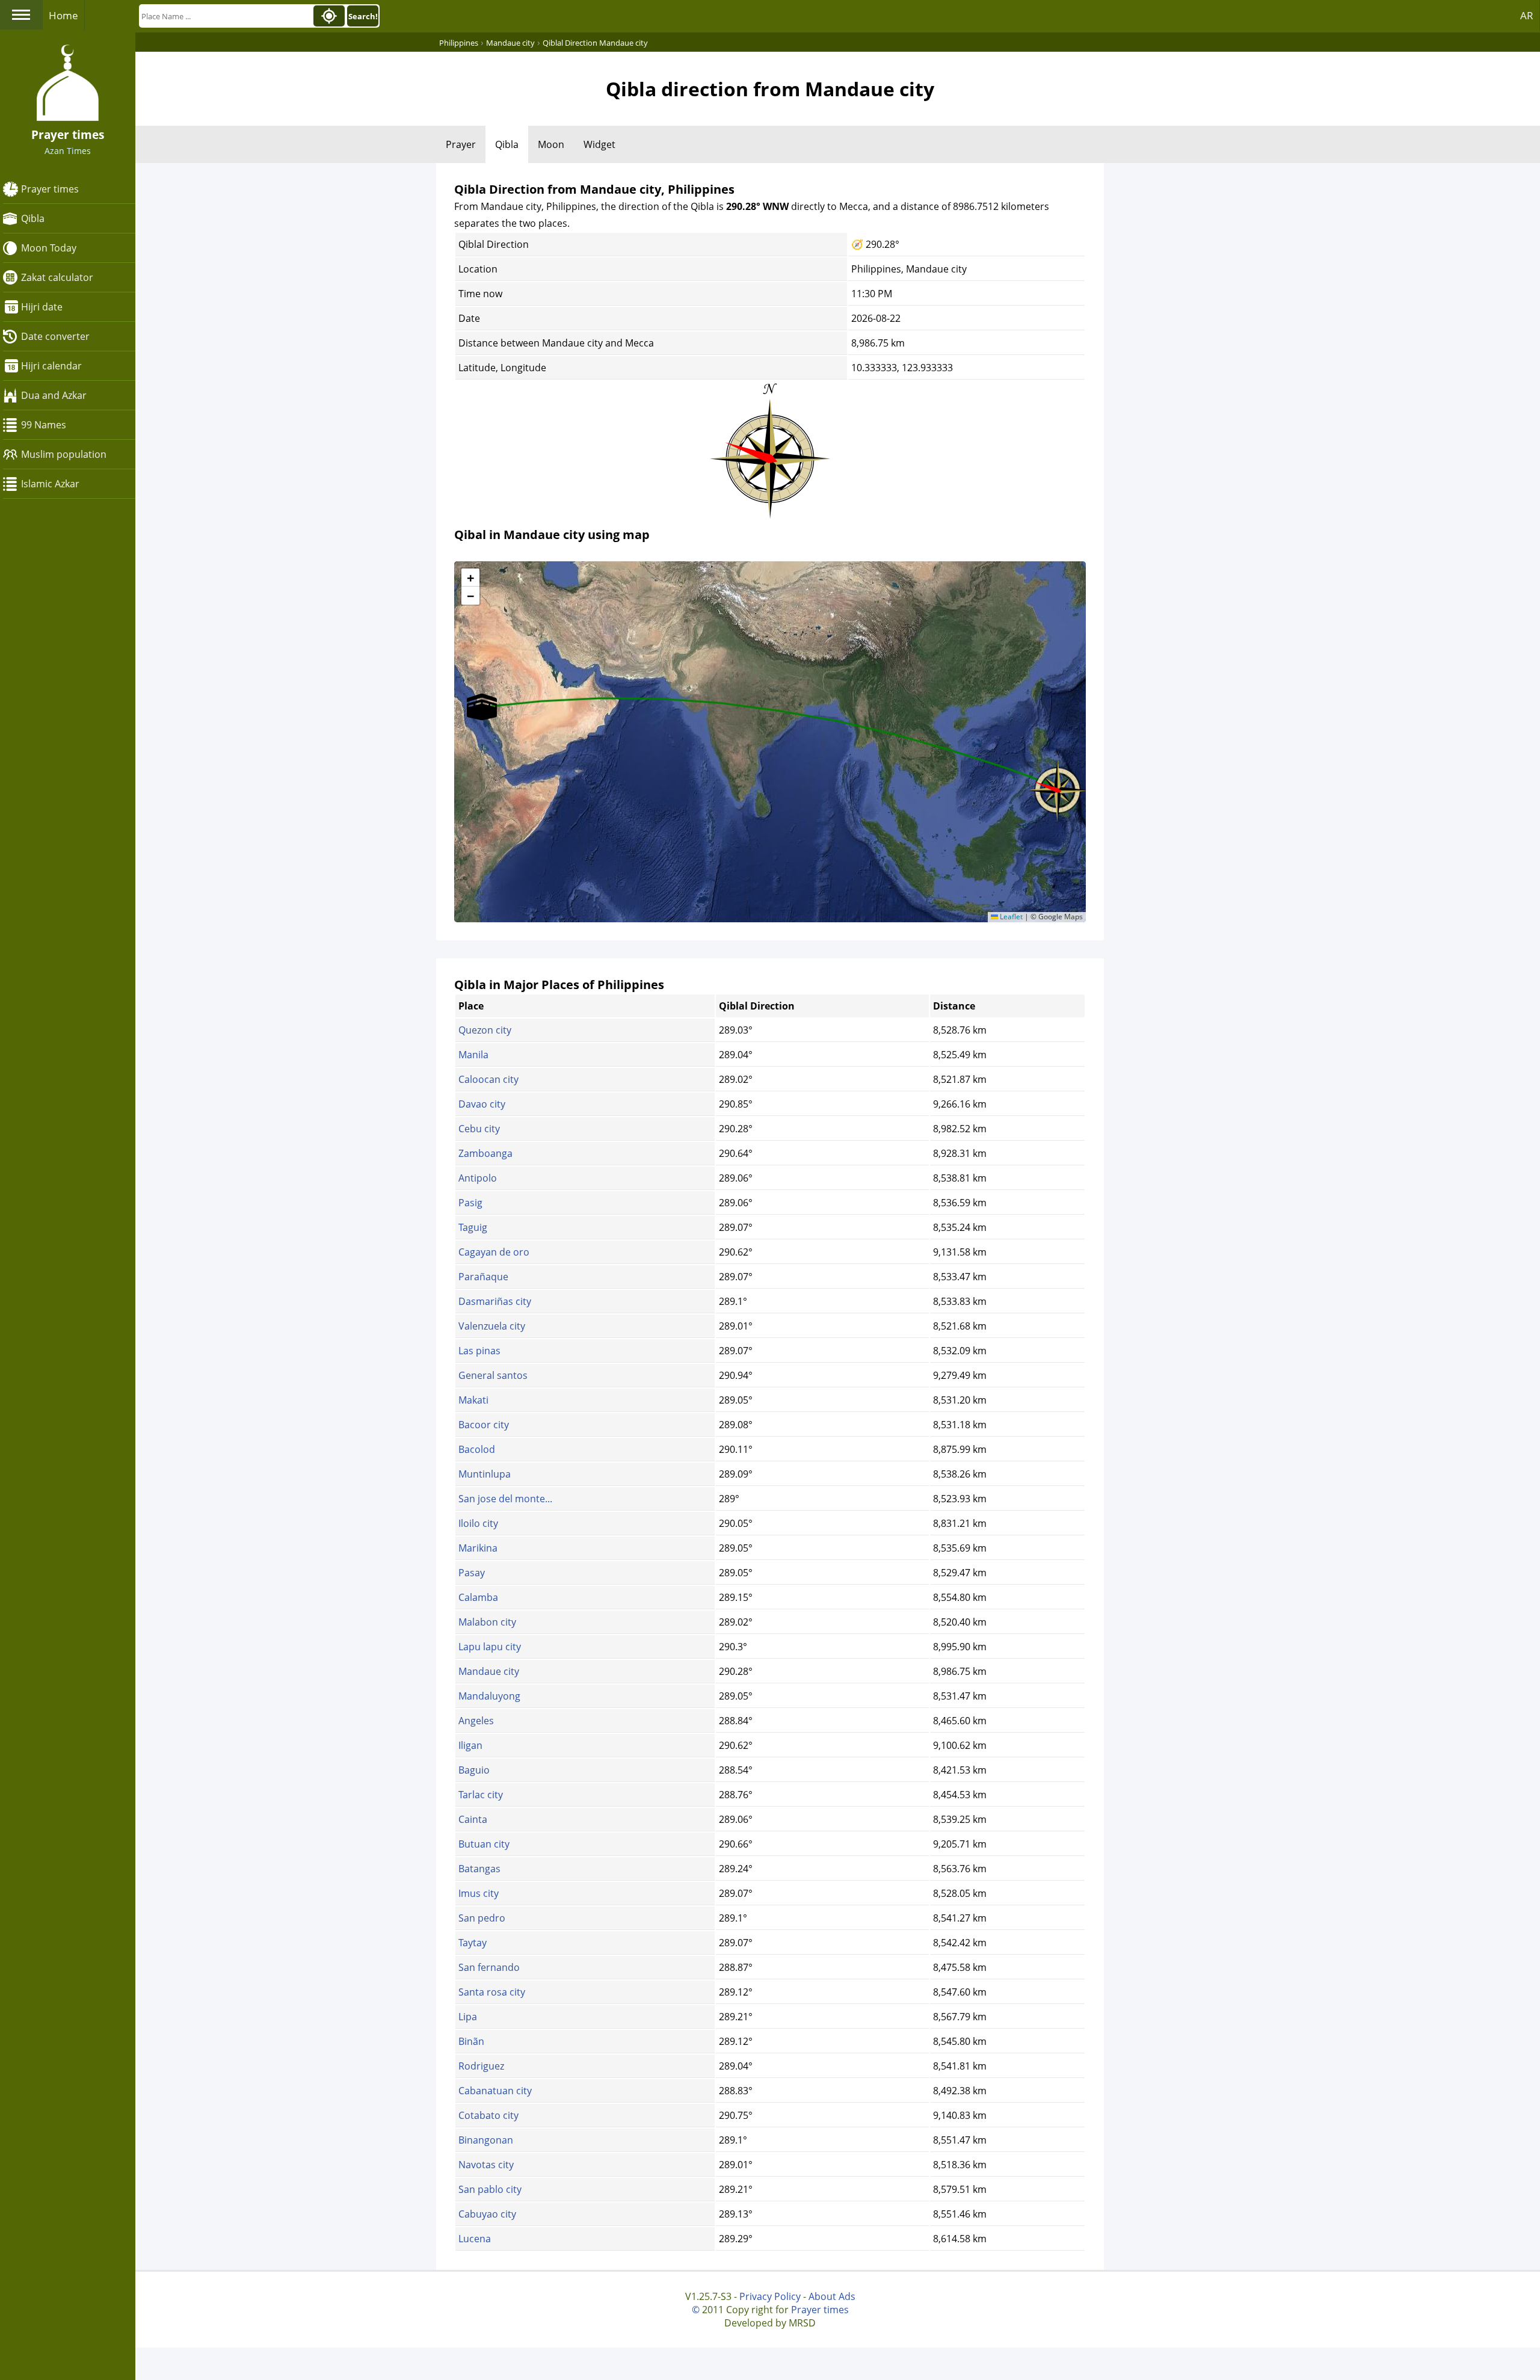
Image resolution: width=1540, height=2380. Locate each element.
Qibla (33, 218)
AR (1527, 15)
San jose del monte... (505, 1499)
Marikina (478, 1548)
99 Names (44, 425)
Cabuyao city (487, 2214)
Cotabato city (488, 2115)
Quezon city (485, 1030)
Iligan (470, 1745)
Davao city (482, 1104)
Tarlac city (481, 1795)
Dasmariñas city (495, 1301)
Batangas (479, 1869)
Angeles (476, 1721)
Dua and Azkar (54, 395)
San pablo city (490, 2189)
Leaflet (1010, 917)
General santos (493, 1375)
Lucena (475, 2239)
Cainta (473, 1819)
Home (63, 15)
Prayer (461, 144)
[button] (1058, 786)
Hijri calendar (51, 366)
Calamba (478, 1597)
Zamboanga (485, 1153)
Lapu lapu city (490, 1647)
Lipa (468, 2017)
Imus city (479, 1893)
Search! (363, 16)
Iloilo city (478, 1523)
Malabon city (487, 1622)
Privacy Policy (770, 2296)
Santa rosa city (492, 1992)
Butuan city (484, 1844)
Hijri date (42, 307)
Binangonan (486, 2140)
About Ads (832, 2296)
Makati (473, 1400)
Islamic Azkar (50, 484)
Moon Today (49, 248)
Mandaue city (489, 1671)
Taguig (473, 1227)
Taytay (473, 1943)
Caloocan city (488, 1079)
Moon (551, 144)
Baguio (474, 1770)
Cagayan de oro (494, 1252)
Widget (599, 144)
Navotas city (486, 2165)
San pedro (482, 1918)
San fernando (489, 1967)
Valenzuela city (492, 1326)
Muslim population (64, 454)
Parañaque (483, 1277)
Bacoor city (484, 1425)
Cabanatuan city (495, 2091)
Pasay (472, 1573)
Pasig (470, 1203)
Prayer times (50, 189)
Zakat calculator (57, 277)
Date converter (55, 336)
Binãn (471, 2041)
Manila (473, 1055)
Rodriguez (481, 2066)
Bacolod (477, 1449)
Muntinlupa (485, 1474)
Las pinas (479, 1351)
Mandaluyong (489, 1696)
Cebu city (479, 1129)
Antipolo (478, 1178)
